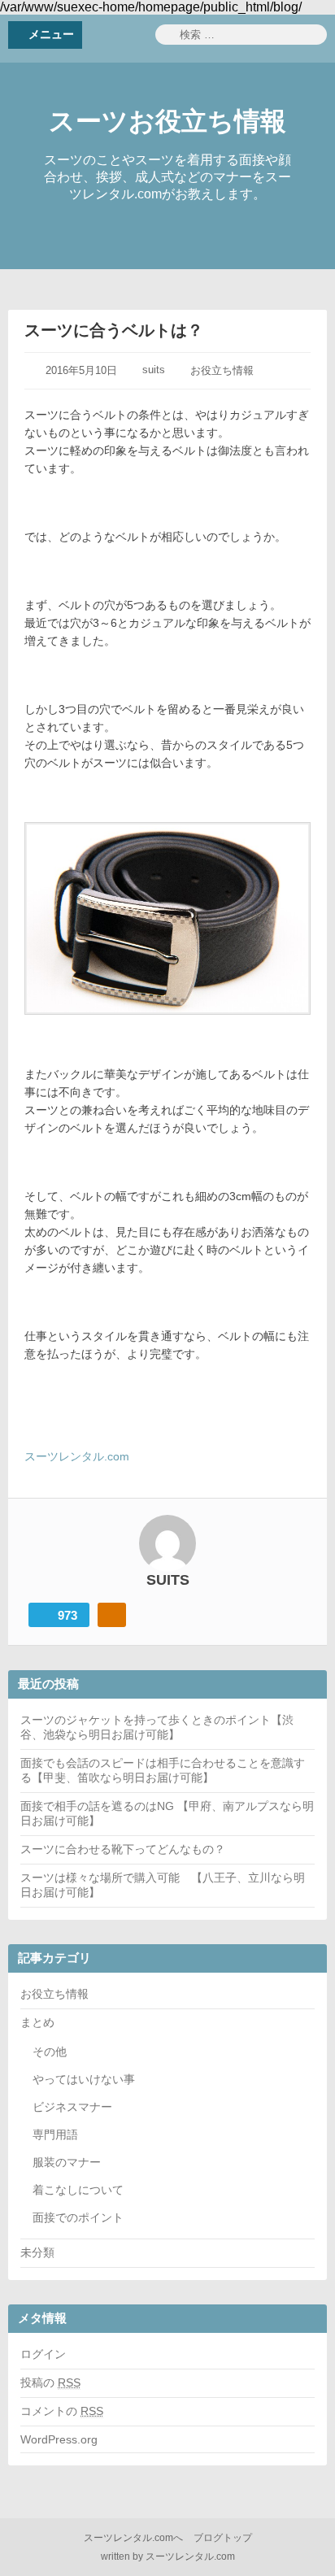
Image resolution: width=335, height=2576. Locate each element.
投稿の (50, 2382)
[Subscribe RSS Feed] (112, 1615)
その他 (50, 2052)
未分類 (37, 2252)
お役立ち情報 (222, 370)
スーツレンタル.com (77, 1456)
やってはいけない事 (84, 2079)
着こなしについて (78, 2190)
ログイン (43, 2354)
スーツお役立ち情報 (167, 121)
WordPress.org (59, 2439)
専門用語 (55, 2134)
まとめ (37, 2022)
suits (154, 370)
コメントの (62, 2411)
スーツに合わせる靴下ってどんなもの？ (123, 1849)
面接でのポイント (78, 2217)
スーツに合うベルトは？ (114, 330)
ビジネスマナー (72, 2107)
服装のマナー (67, 2162)
